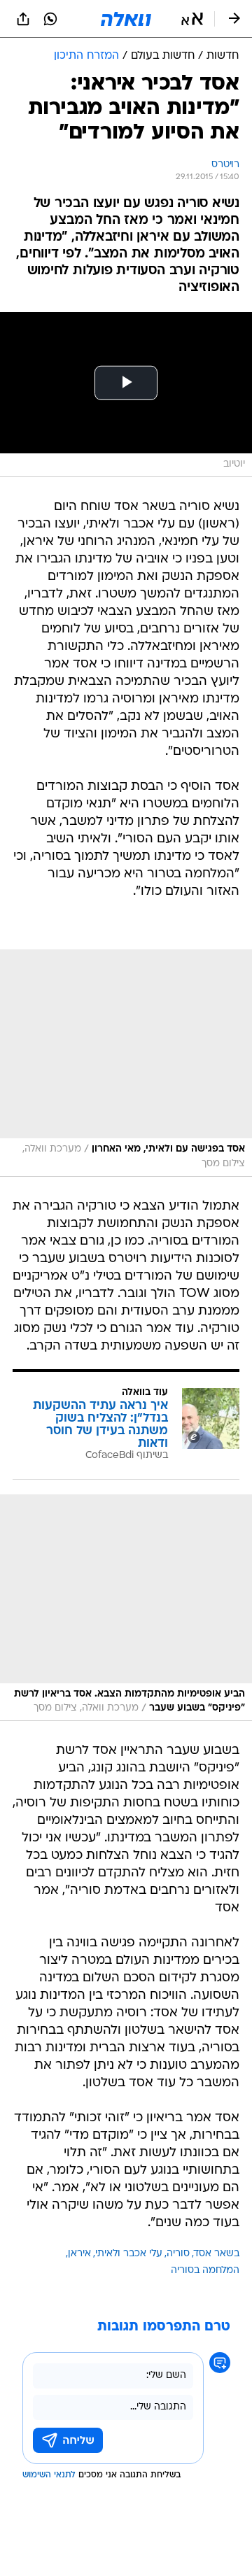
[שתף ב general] (23, 19)
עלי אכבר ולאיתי (129, 2254)
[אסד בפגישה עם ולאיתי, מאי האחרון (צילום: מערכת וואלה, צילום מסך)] (126, 1063)
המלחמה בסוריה (205, 2271)
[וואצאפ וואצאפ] (50, 19)
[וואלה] (126, 19)
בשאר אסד (217, 2254)
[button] (192, 19)
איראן (79, 2254)
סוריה (178, 2254)
